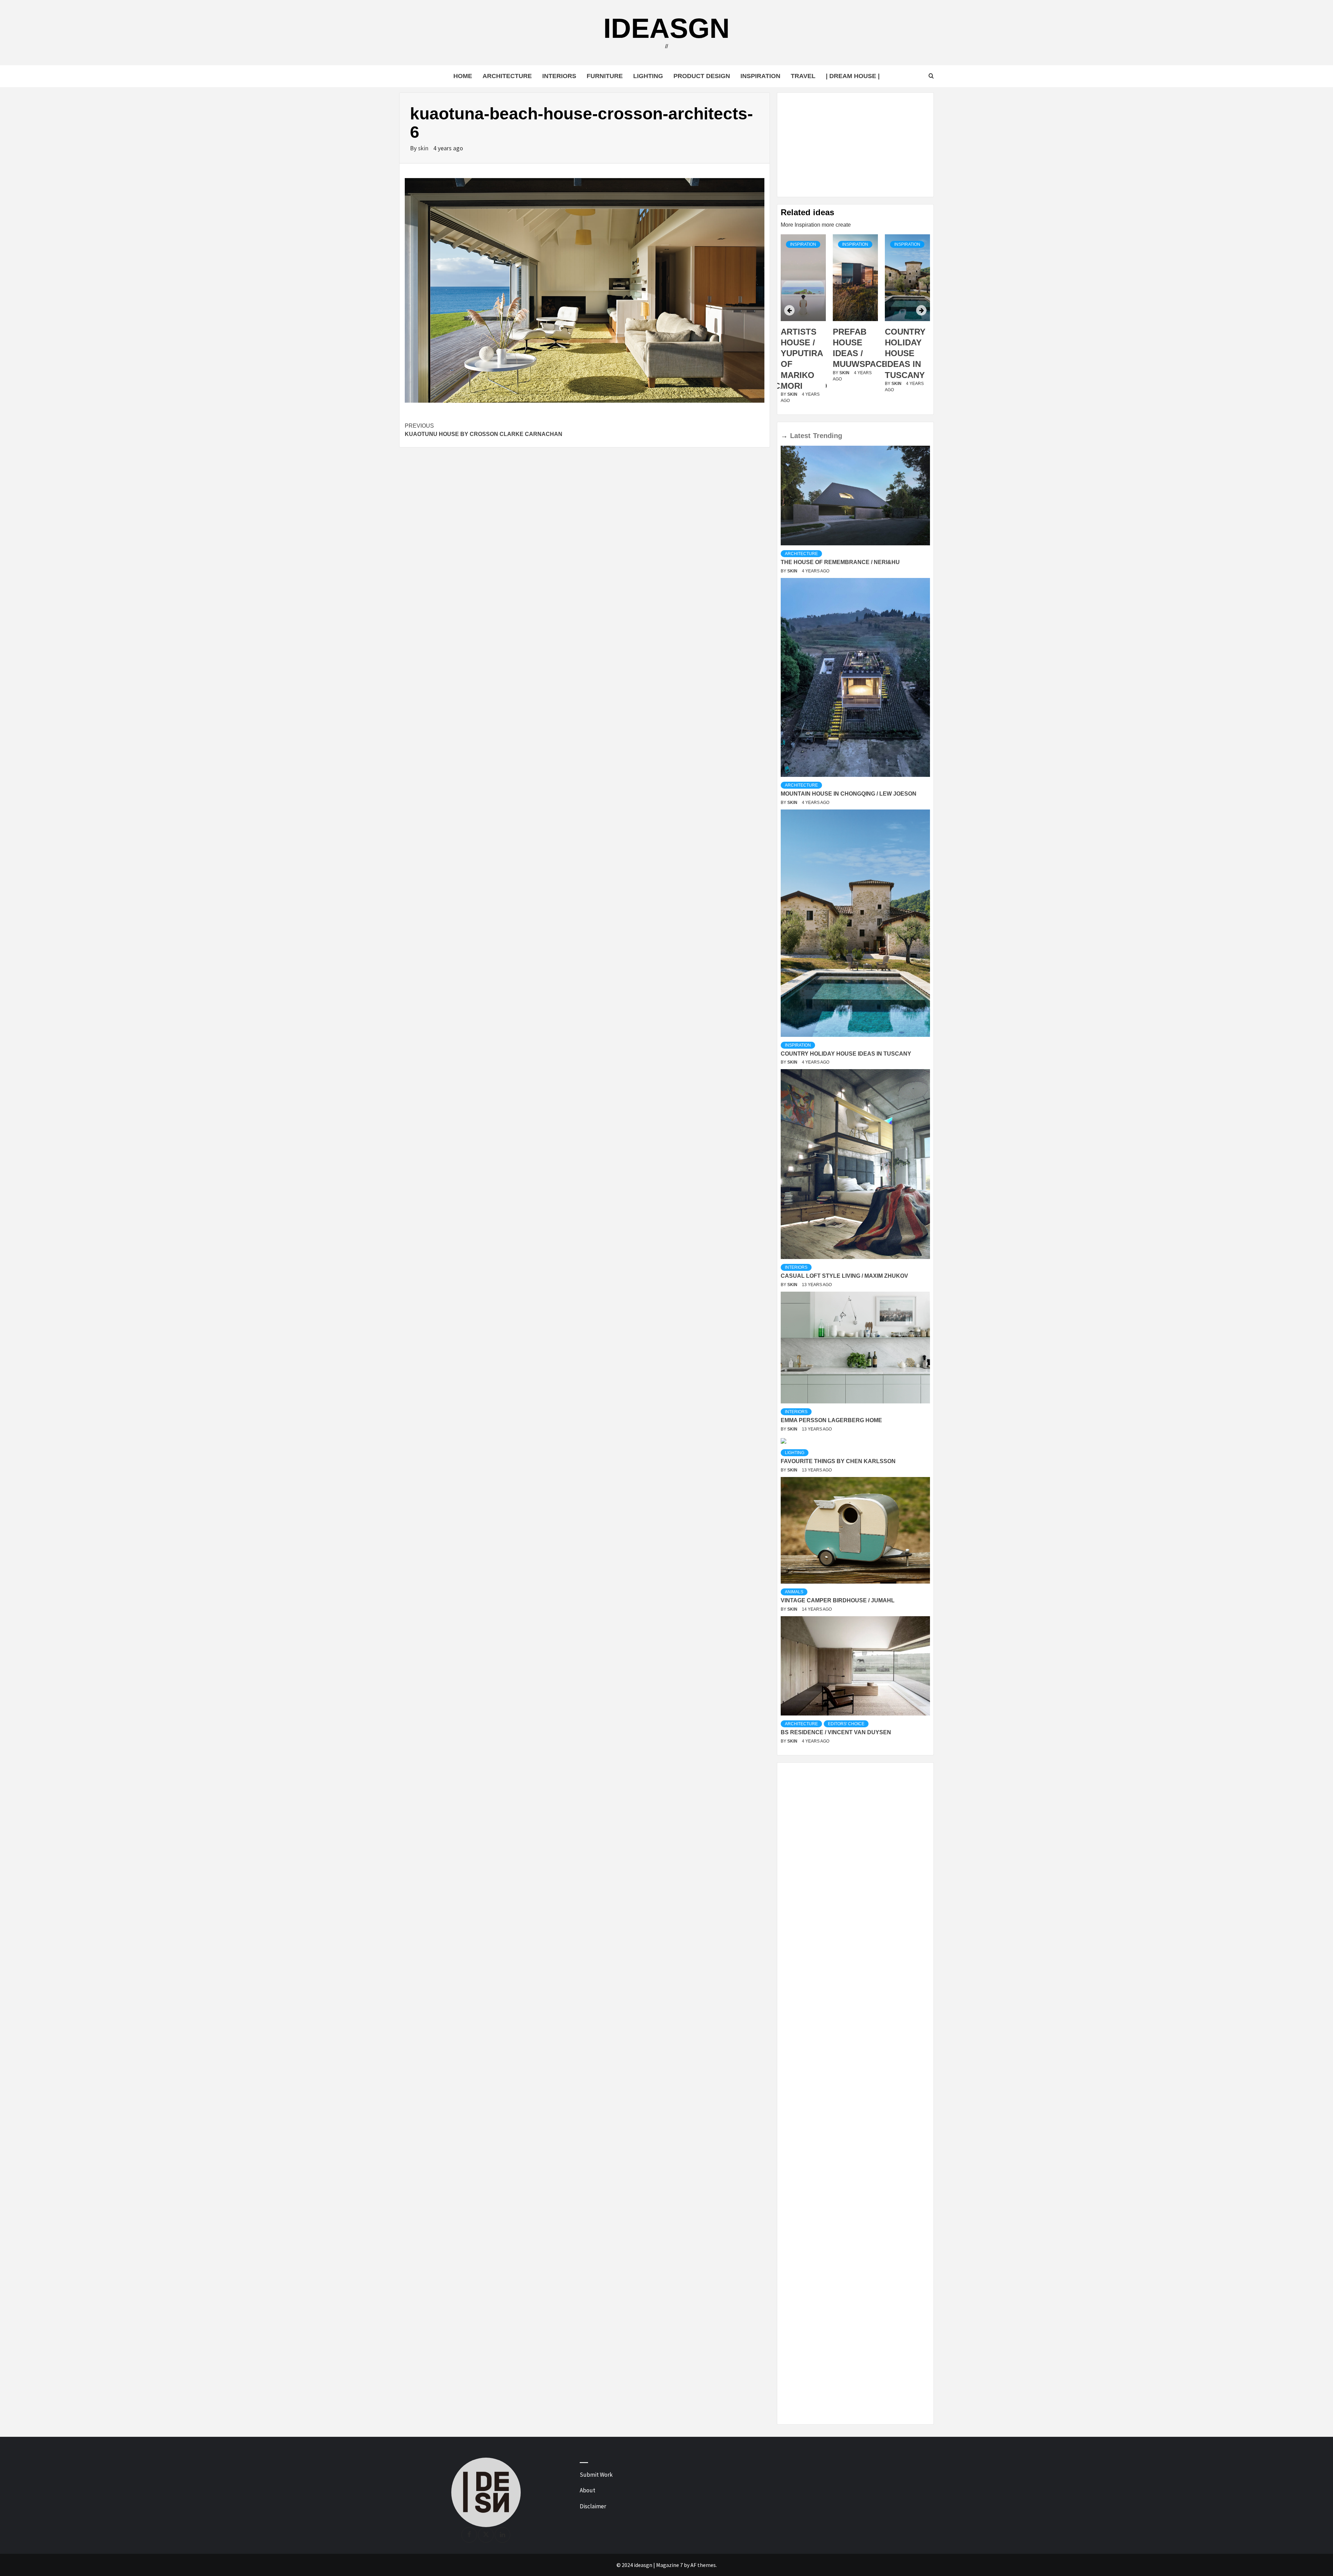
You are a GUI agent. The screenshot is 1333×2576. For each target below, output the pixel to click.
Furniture (605, 76)
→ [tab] (784, 436)
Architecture (507, 76)
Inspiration (760, 76)
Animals (794, 1592)
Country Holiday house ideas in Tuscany (853, 353)
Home (463, 76)
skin (424, 148)
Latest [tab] (800, 436)
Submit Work (596, 2475)
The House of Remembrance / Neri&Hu (840, 562)
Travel (803, 76)
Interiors (559, 76)
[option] (803, 323)
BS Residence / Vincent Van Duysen (836, 1732)
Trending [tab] (828, 436)
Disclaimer (593, 2506)
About (588, 2490)
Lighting (648, 76)
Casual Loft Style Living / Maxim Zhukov (844, 1276)
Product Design (702, 76)
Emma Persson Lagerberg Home (831, 1420)
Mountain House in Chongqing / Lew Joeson (849, 794)
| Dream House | (853, 76)
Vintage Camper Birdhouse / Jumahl (838, 1600)
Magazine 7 (669, 2565)
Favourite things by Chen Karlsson (838, 1461)
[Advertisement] (855, 145)
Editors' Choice (846, 1724)
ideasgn (666, 28)
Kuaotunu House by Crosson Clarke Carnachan (484, 430)
